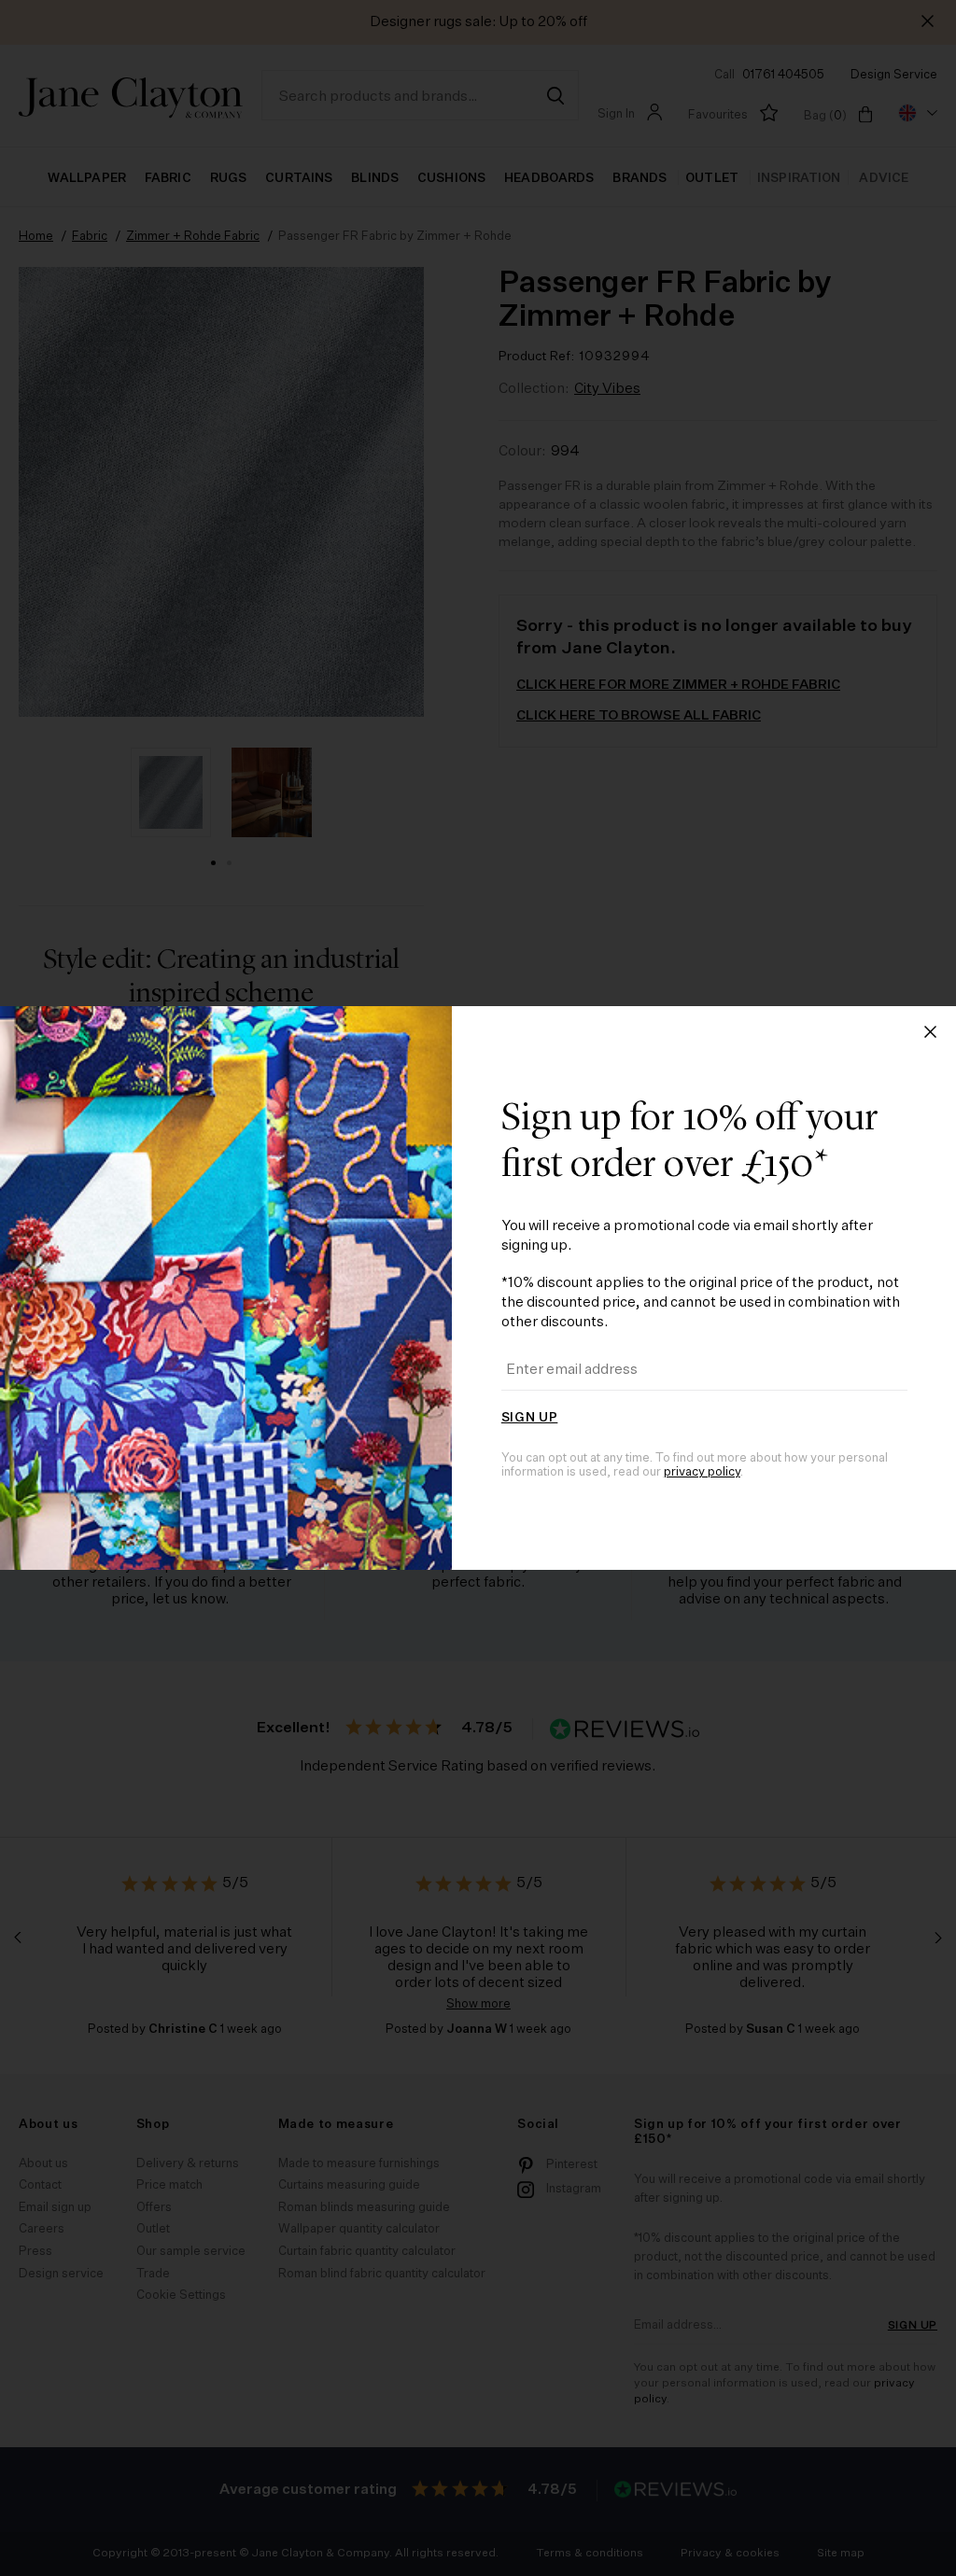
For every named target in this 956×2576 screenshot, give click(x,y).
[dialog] (478, 1288)
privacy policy (702, 1472)
